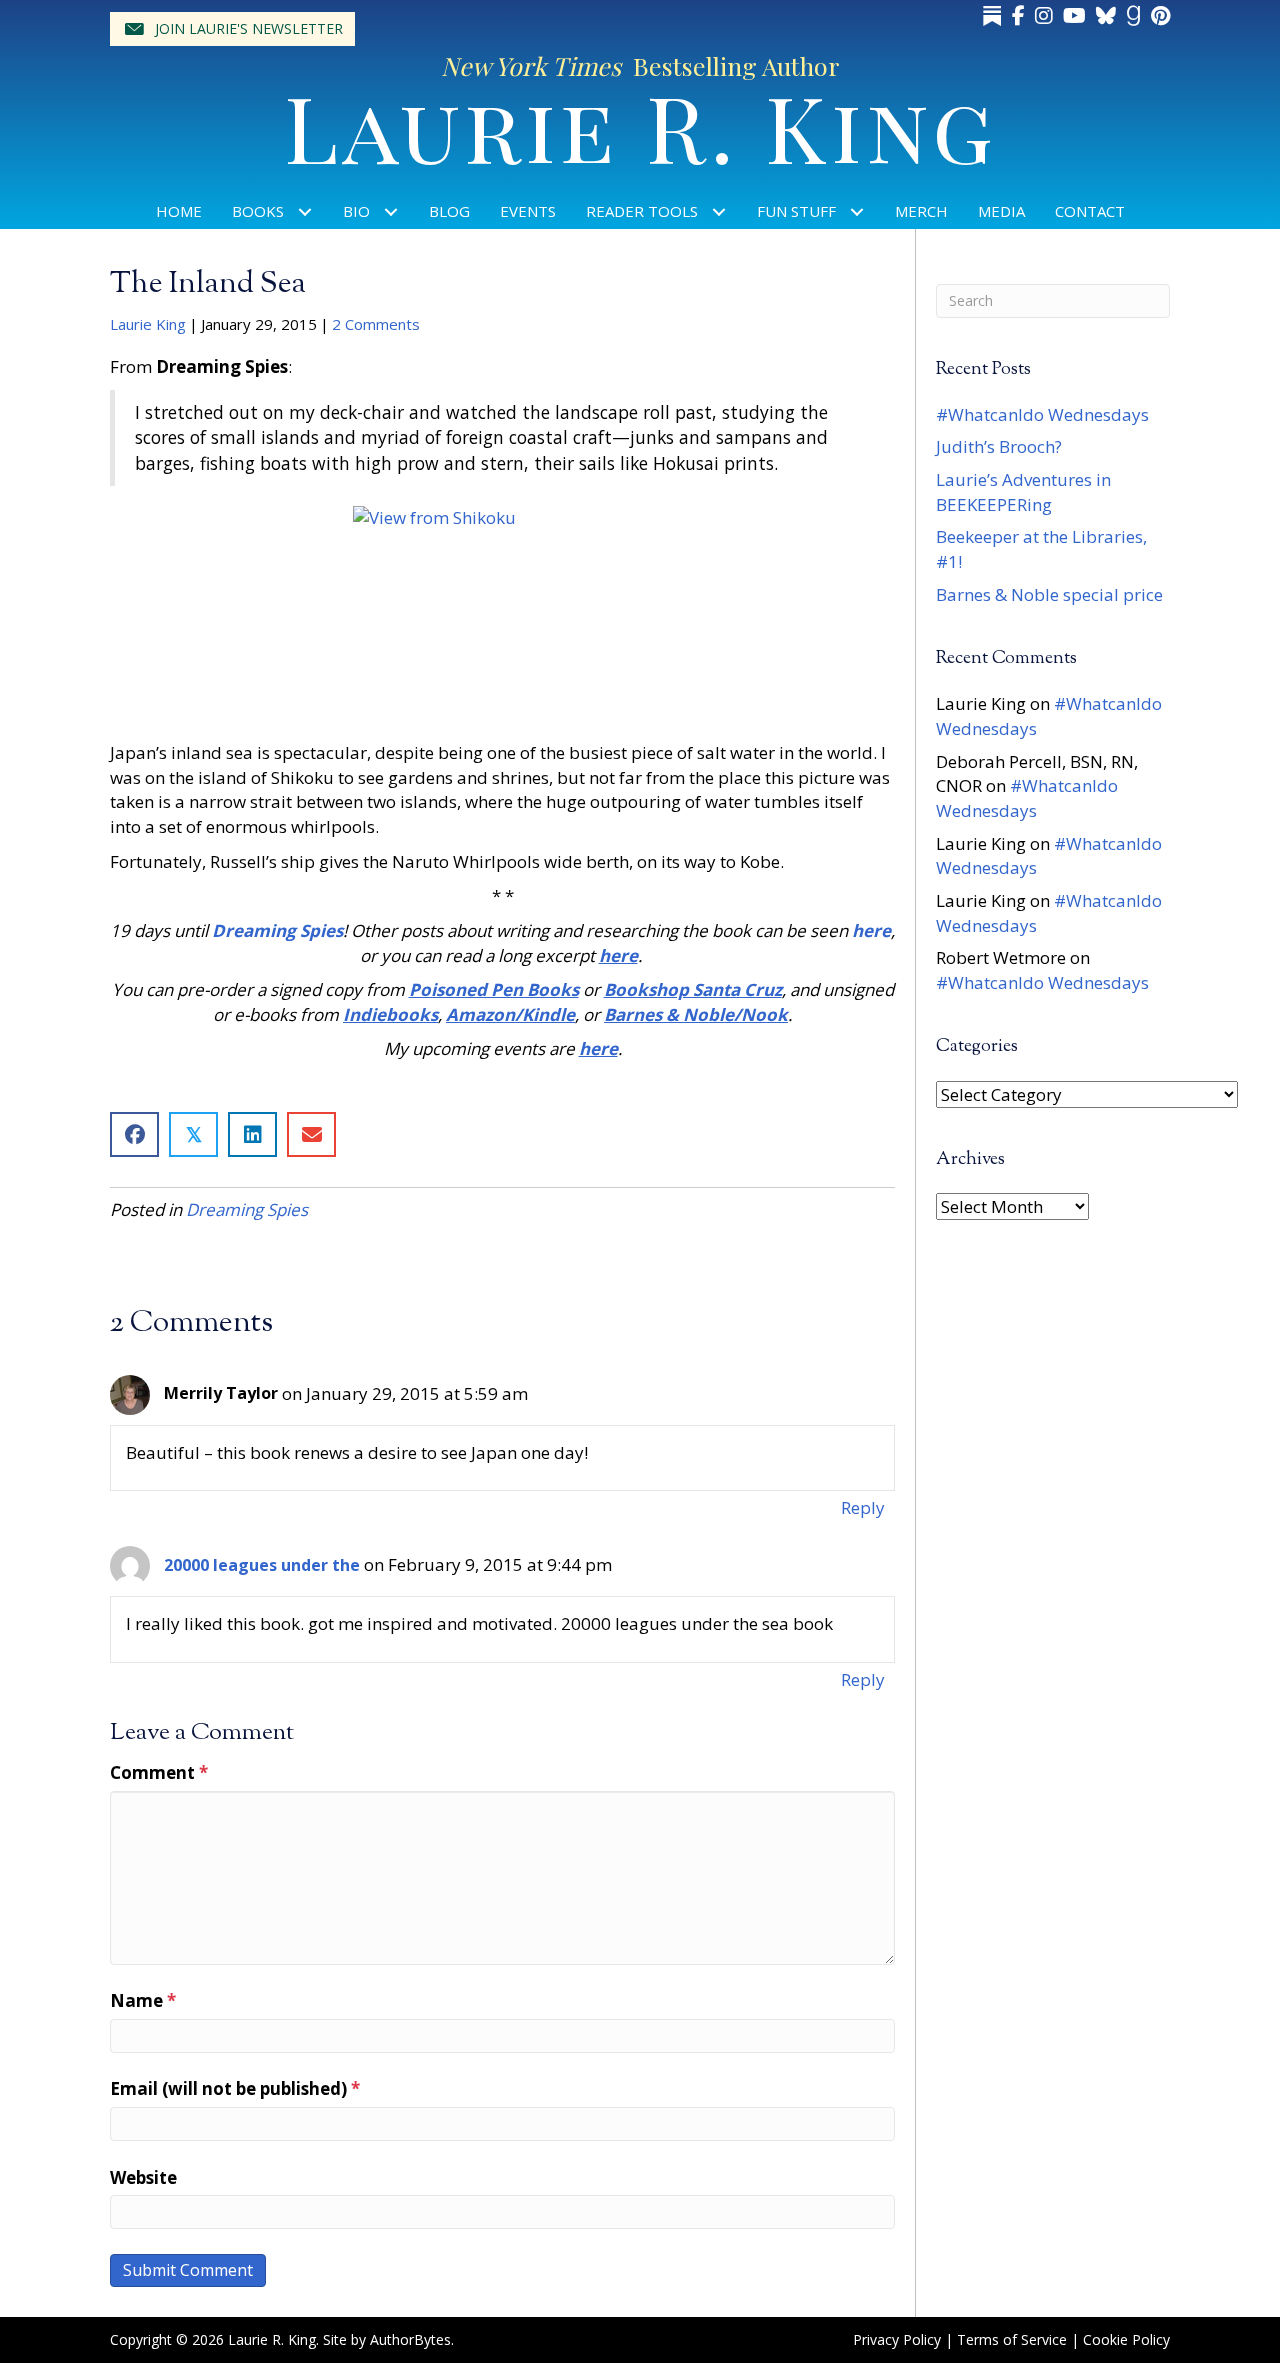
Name (143, 2000)
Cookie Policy (1126, 2339)
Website (143, 2177)
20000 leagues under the (262, 1565)
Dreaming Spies (247, 1209)
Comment (159, 1772)
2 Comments (376, 324)
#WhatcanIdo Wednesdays (1042, 414)
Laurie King (148, 324)
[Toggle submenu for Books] (305, 211)
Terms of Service (1012, 2339)
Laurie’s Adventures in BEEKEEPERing (1023, 492)
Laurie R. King (640, 125)
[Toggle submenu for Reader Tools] (719, 211)
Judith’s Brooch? (999, 446)
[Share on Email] (311, 1134)
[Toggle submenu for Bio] (391, 211)
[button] (232, 29)
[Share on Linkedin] (252, 1134)
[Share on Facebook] (134, 1134)
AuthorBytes (410, 2339)
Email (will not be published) (235, 2088)
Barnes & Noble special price (1049, 594)
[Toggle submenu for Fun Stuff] (857, 211)
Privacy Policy (897, 2339)
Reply (863, 1507)
